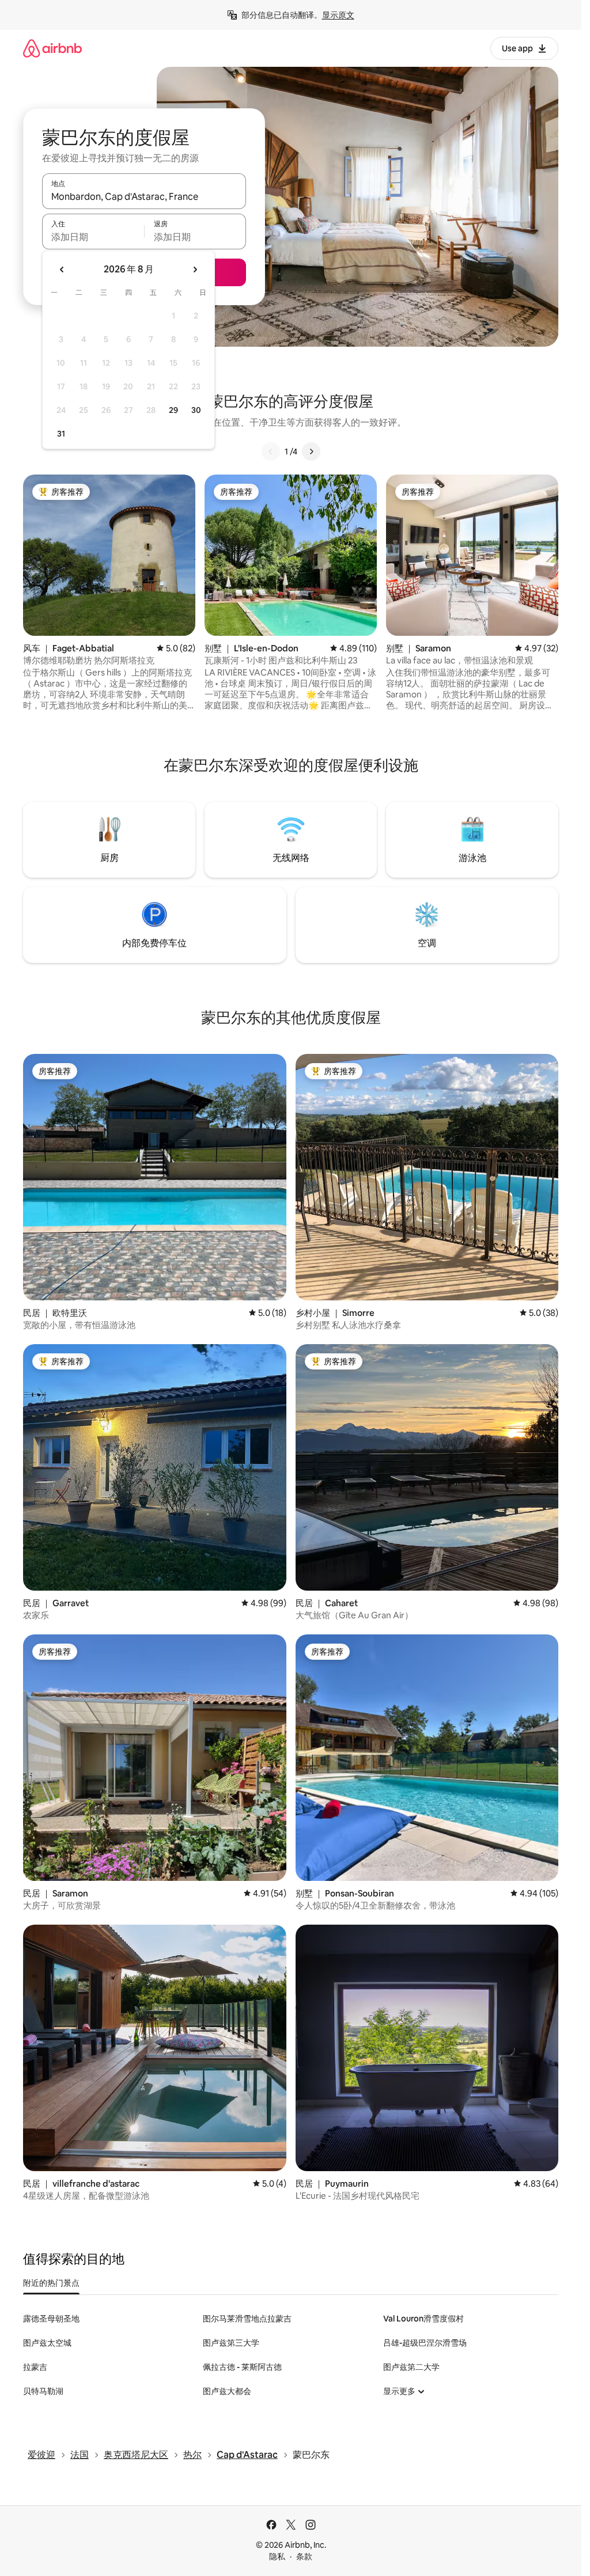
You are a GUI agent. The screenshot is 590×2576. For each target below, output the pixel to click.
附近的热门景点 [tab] (51, 2283)
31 (61, 434)
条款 (304, 2556)
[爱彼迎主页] (52, 48)
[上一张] (271, 452)
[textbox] (93, 237)
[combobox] (144, 196)
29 (173, 410)
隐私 (277, 2556)
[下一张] (311, 452)
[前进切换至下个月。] (195, 270)
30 (196, 410)
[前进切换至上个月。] (62, 270)
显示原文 (338, 15)
